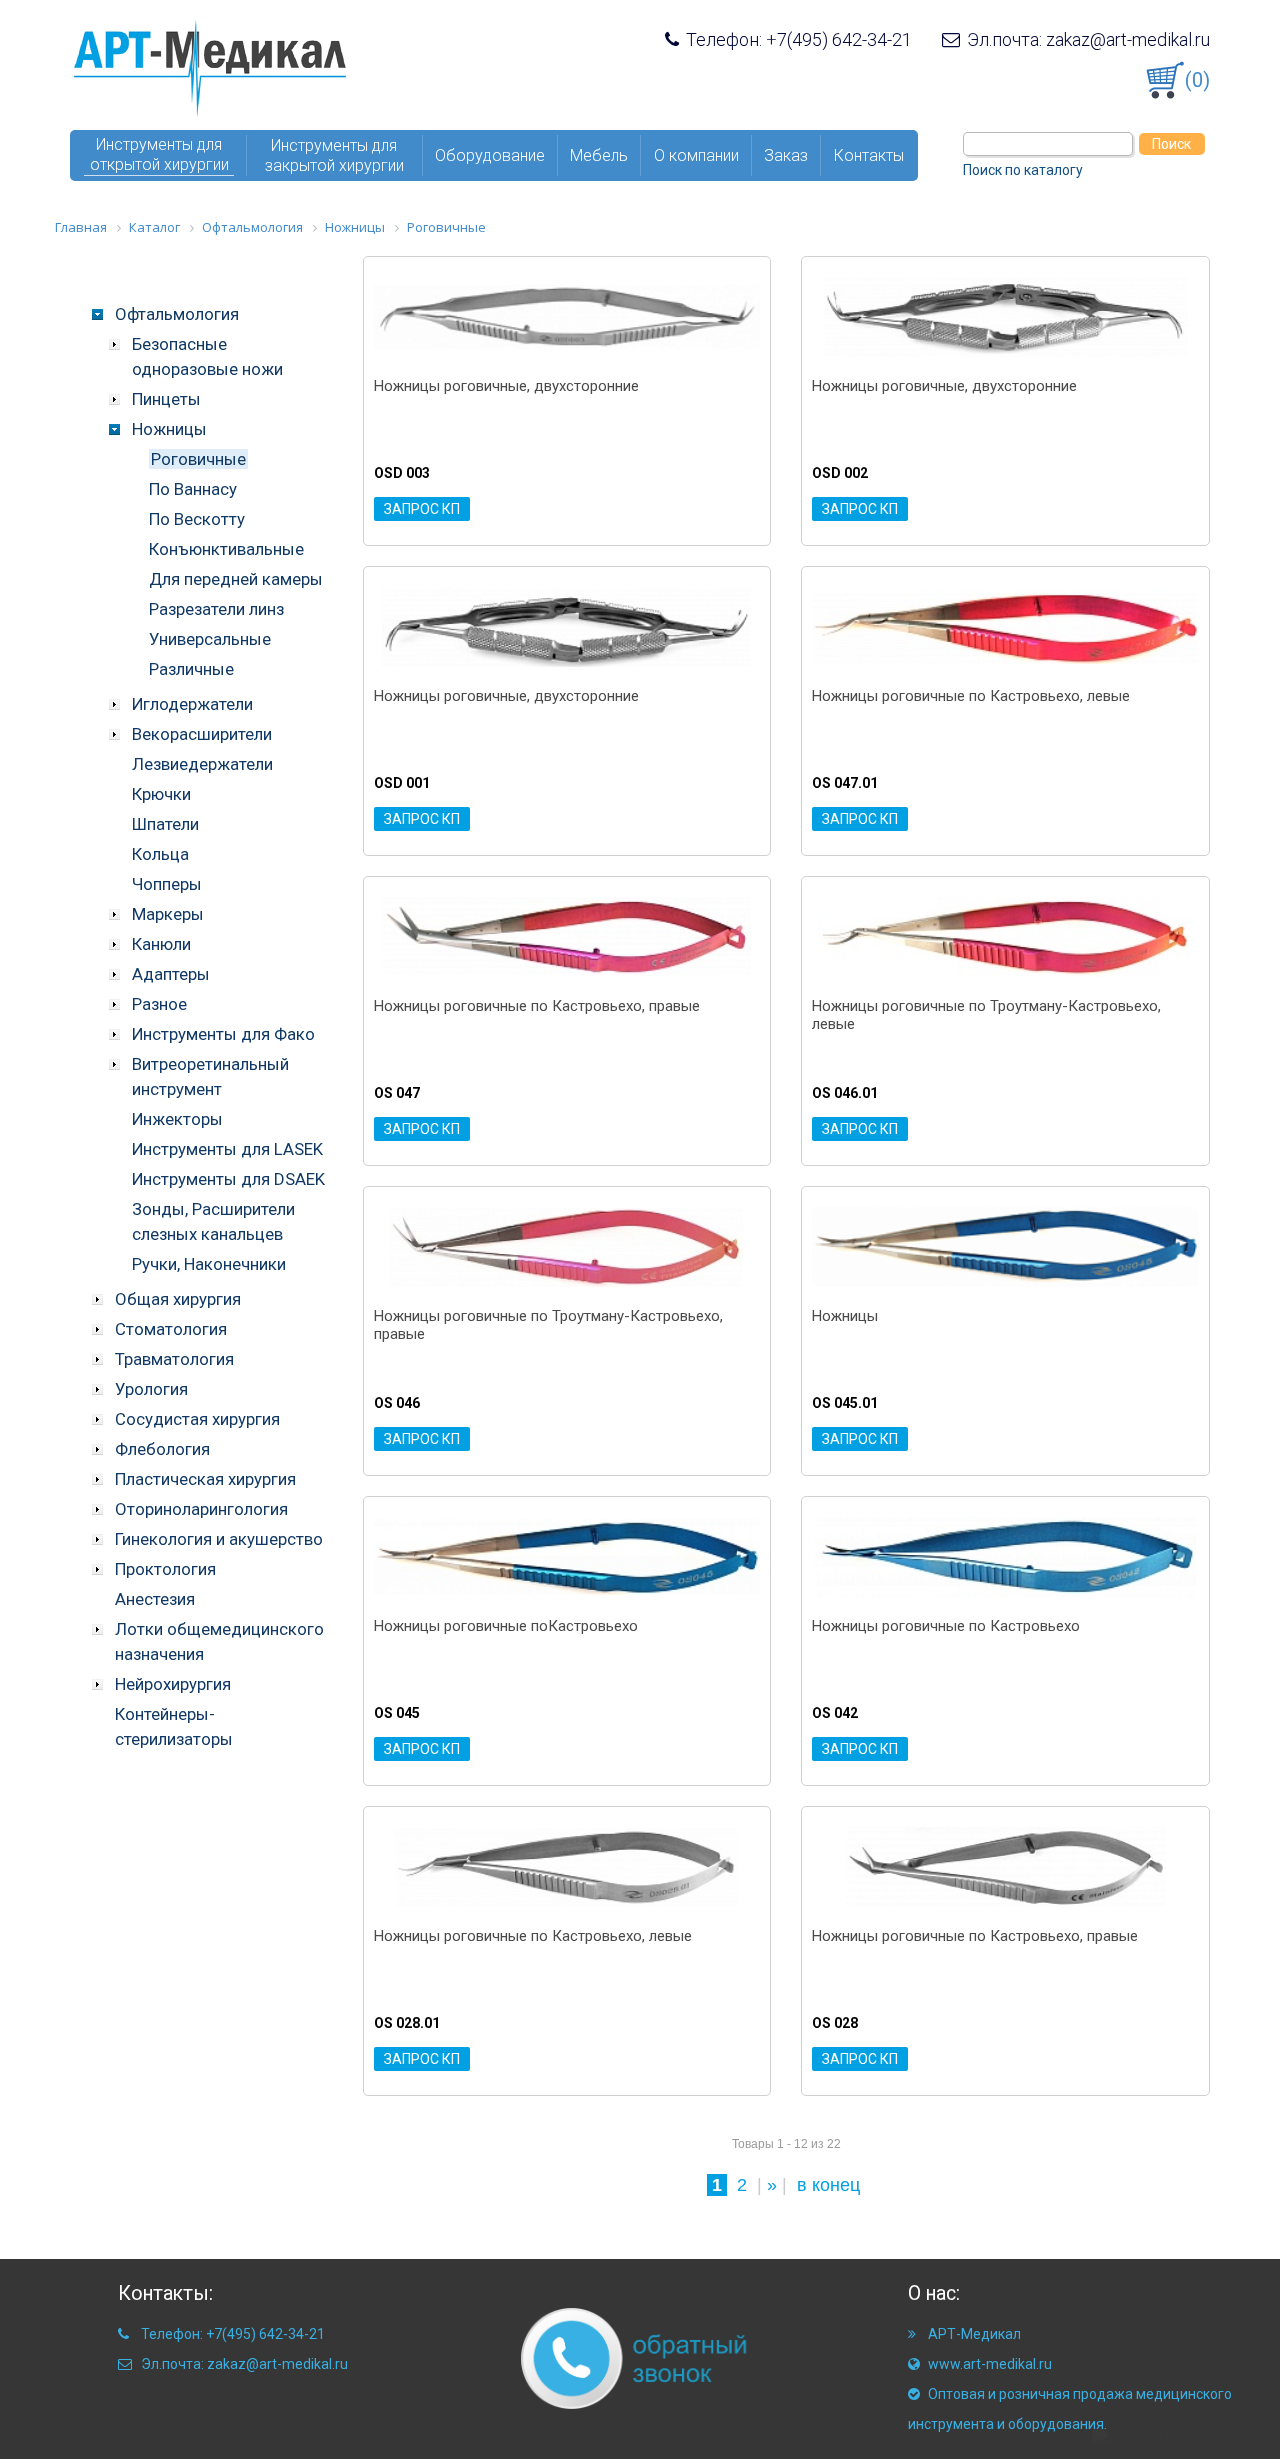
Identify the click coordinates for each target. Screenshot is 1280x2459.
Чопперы (167, 884)
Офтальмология (177, 314)
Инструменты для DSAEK (228, 1179)
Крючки (161, 794)
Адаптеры (171, 974)
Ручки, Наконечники (209, 1264)
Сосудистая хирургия (197, 1419)
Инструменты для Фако (223, 1034)
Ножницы (169, 429)
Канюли (161, 944)
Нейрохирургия (173, 1684)
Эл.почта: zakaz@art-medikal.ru (1086, 40)
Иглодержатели (192, 704)
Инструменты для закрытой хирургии (334, 155)
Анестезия (155, 1599)
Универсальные (210, 639)
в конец (828, 2185)
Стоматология (171, 1329)
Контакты (869, 155)
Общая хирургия (178, 1299)
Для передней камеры (236, 579)
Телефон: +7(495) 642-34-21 (797, 40)
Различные (191, 669)
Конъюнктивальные (226, 549)
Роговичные (198, 459)
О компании (696, 155)
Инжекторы (177, 1119)
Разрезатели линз (216, 609)
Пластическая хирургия (205, 1479)
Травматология (174, 1359)
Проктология (165, 1569)
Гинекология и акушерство (219, 1539)
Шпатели (165, 824)
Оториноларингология (201, 1509)
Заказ (786, 155)
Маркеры (168, 914)
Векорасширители (202, 734)
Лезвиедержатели (202, 764)
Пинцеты (166, 399)
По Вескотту (197, 519)
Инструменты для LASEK (227, 1149)
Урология (151, 1389)
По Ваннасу (193, 489)
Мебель (599, 155)
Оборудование (490, 155)
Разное (159, 1004)
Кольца (160, 854)
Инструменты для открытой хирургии (159, 154)
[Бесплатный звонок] (600, 2357)
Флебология (162, 1449)
